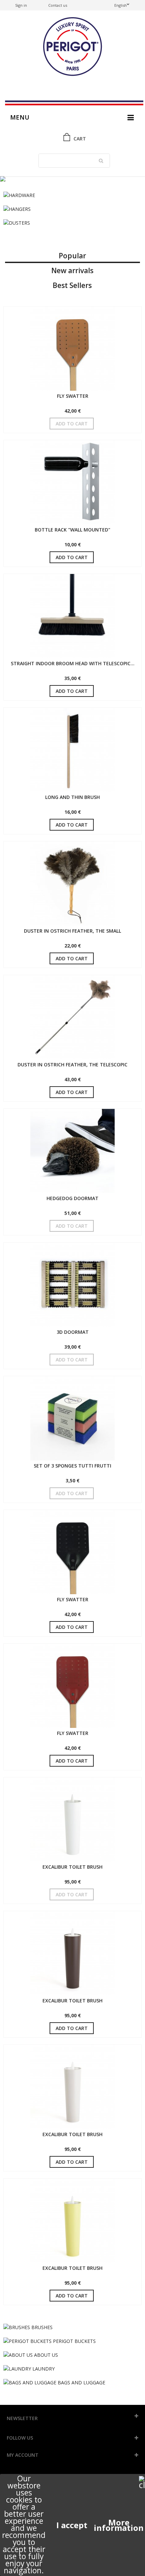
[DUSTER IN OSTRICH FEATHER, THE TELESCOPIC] (72, 1017)
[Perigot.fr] (72, 47)
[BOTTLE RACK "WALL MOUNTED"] (72, 482)
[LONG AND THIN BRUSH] (72, 750)
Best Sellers (72, 285)
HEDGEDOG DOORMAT (72, 1198)
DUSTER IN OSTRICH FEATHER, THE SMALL (72, 931)
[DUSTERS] (72, 223)
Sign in (21, 5)
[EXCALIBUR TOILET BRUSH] (72, 1820)
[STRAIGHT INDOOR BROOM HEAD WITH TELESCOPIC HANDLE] (72, 616)
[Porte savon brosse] (72, 179)
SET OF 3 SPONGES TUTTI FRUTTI (72, 1466)
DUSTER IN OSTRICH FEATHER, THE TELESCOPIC (72, 1065)
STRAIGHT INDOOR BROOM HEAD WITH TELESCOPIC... (73, 663)
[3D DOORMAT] (72, 1285)
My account (23, 2455)
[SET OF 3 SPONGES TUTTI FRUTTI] (72, 1418)
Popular (72, 256)
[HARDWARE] (72, 195)
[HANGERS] (72, 209)
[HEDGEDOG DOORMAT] (72, 1151)
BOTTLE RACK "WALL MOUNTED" (72, 530)
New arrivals (72, 270)
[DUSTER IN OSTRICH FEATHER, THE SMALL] (72, 883)
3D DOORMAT (73, 1332)
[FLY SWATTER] (72, 349)
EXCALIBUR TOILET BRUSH (72, 1867)
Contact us (58, 5)
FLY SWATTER (73, 396)
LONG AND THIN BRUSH (72, 797)
